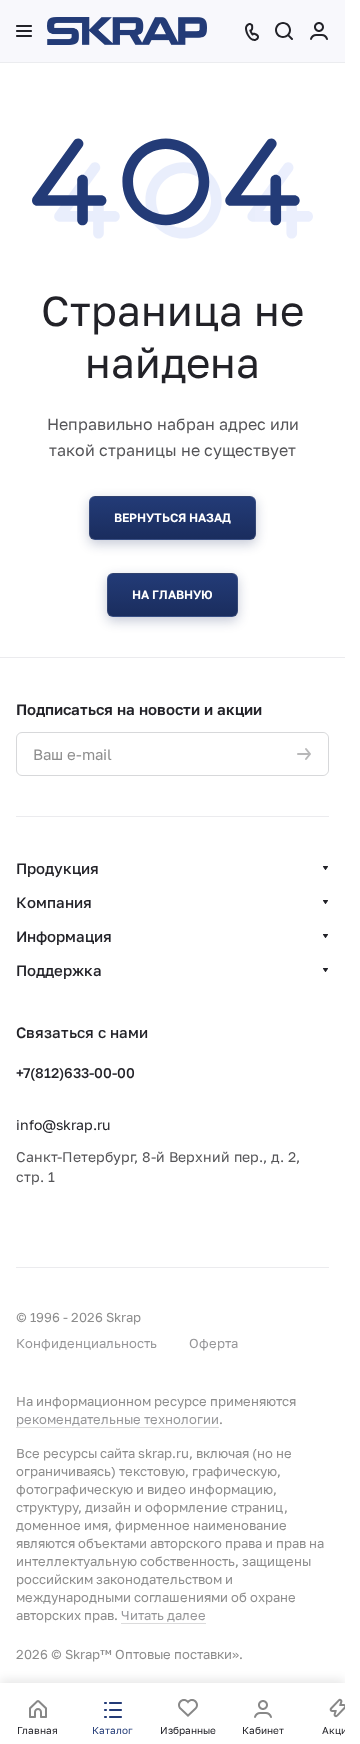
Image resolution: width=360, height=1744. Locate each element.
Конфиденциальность (86, 1343)
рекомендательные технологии (117, 1419)
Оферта (213, 1343)
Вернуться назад (172, 517)
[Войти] (319, 31)
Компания (54, 902)
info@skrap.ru (63, 1124)
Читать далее (163, 1615)
